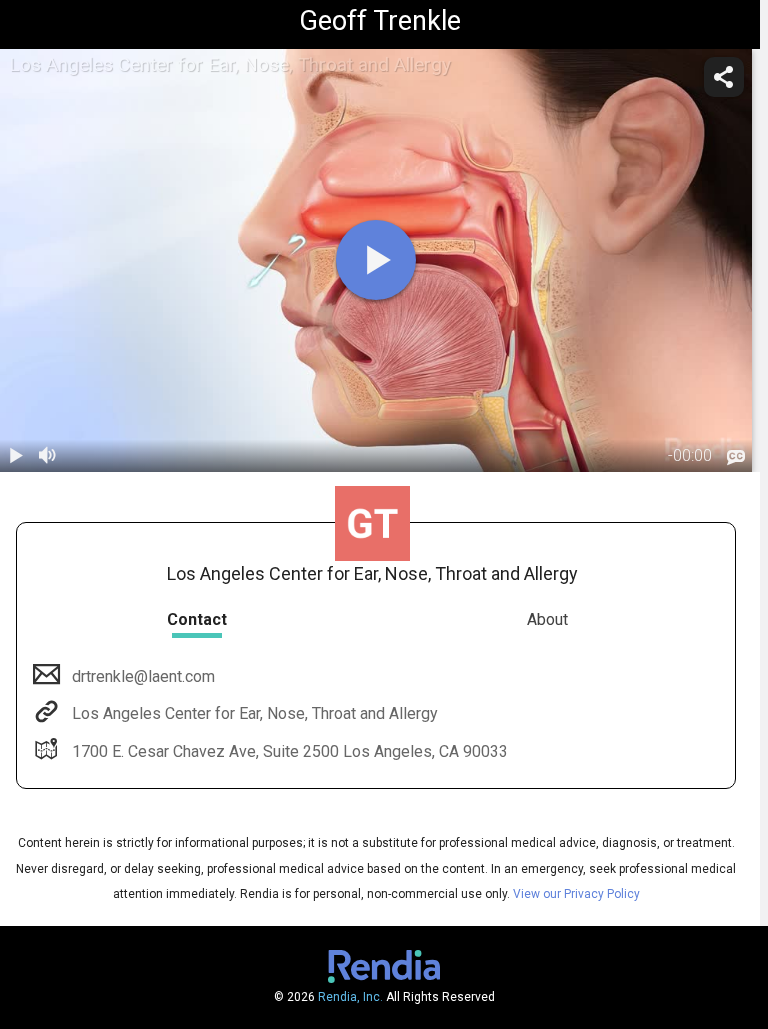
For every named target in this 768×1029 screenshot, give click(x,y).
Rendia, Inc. (350, 997)
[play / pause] (16, 456)
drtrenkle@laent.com (143, 676)
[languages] (736, 457)
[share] (724, 77)
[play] (376, 260)
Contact (197, 619)
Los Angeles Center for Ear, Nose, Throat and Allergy (255, 713)
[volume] (48, 456)
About (547, 619)
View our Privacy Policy (576, 894)
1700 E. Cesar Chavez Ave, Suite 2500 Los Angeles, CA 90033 (290, 751)
